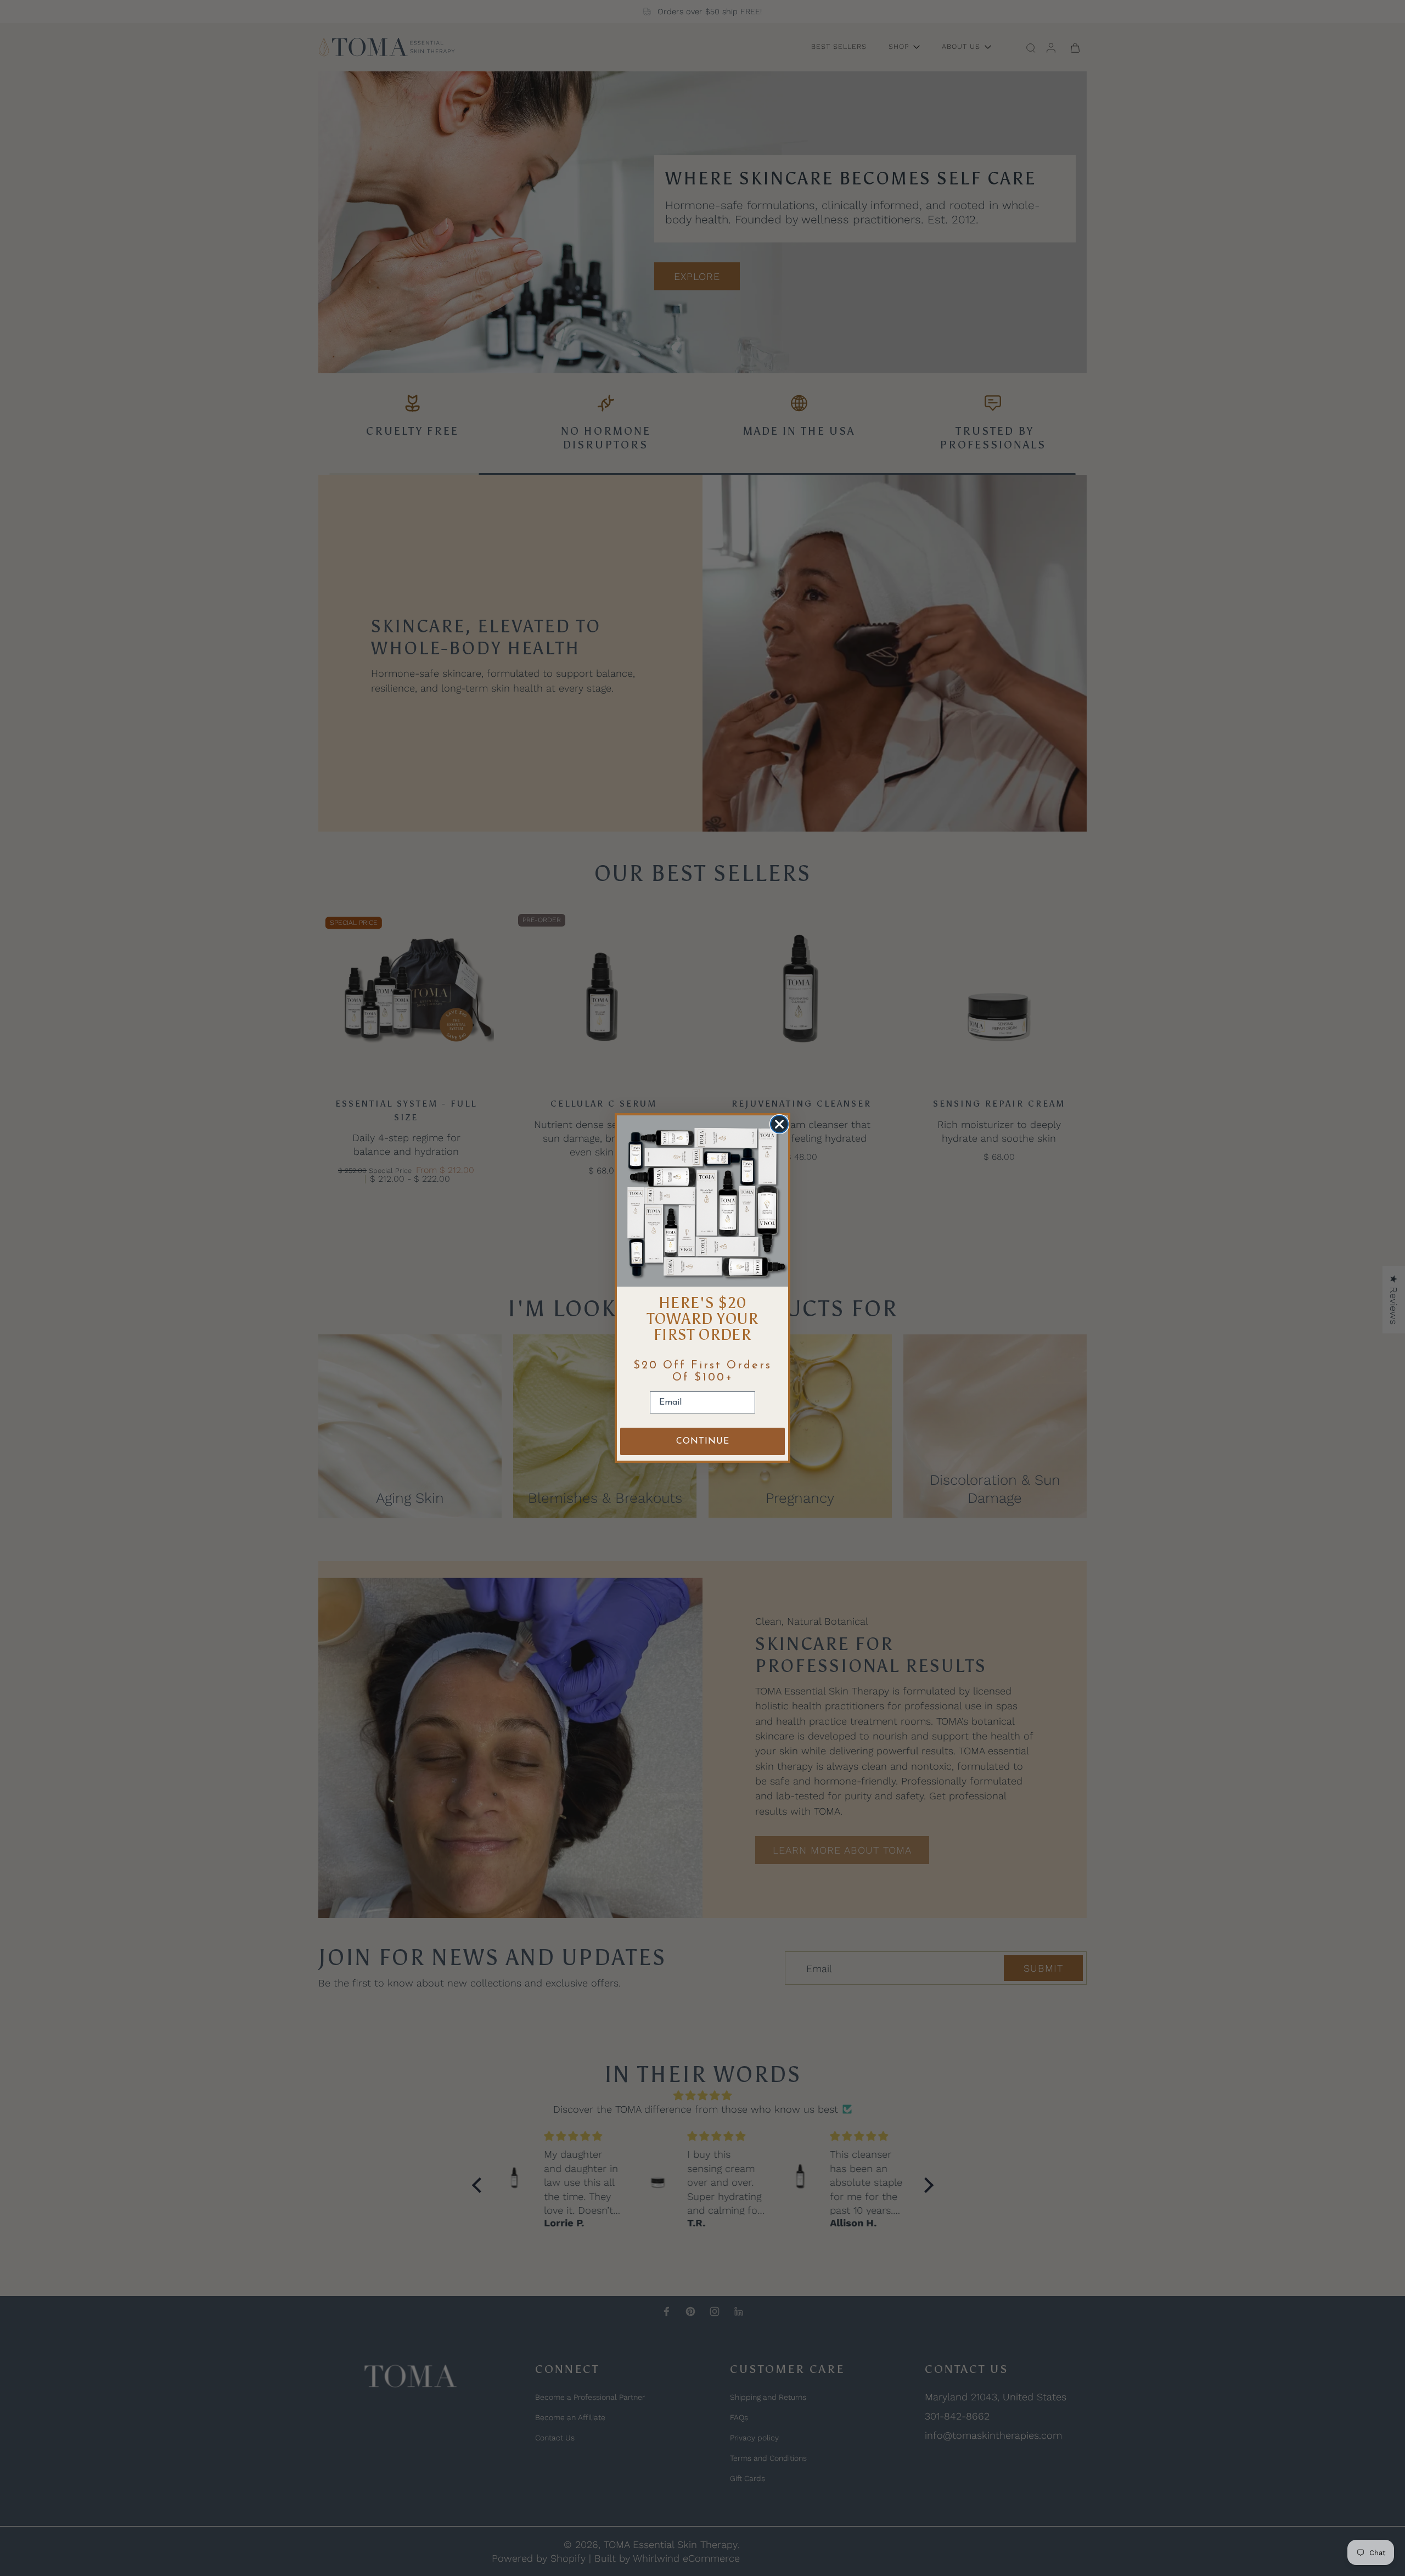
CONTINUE (703, 1441)
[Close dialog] (779, 1124)
